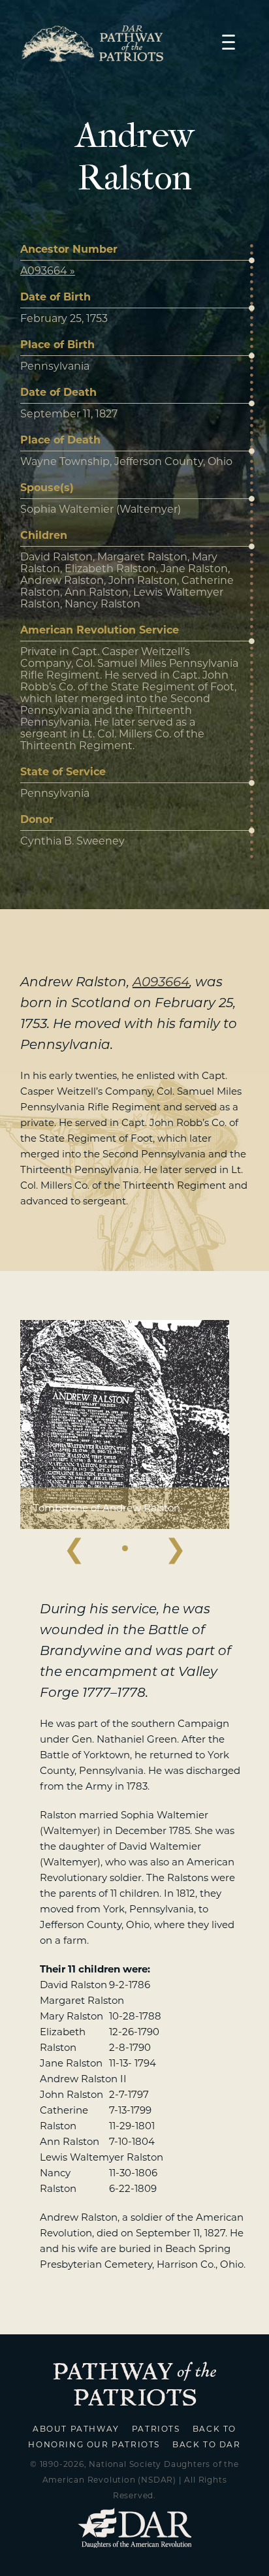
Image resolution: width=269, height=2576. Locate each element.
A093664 (161, 982)
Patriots (156, 2429)
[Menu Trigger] (229, 41)
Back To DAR (207, 2444)
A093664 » (48, 271)
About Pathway (76, 2429)
